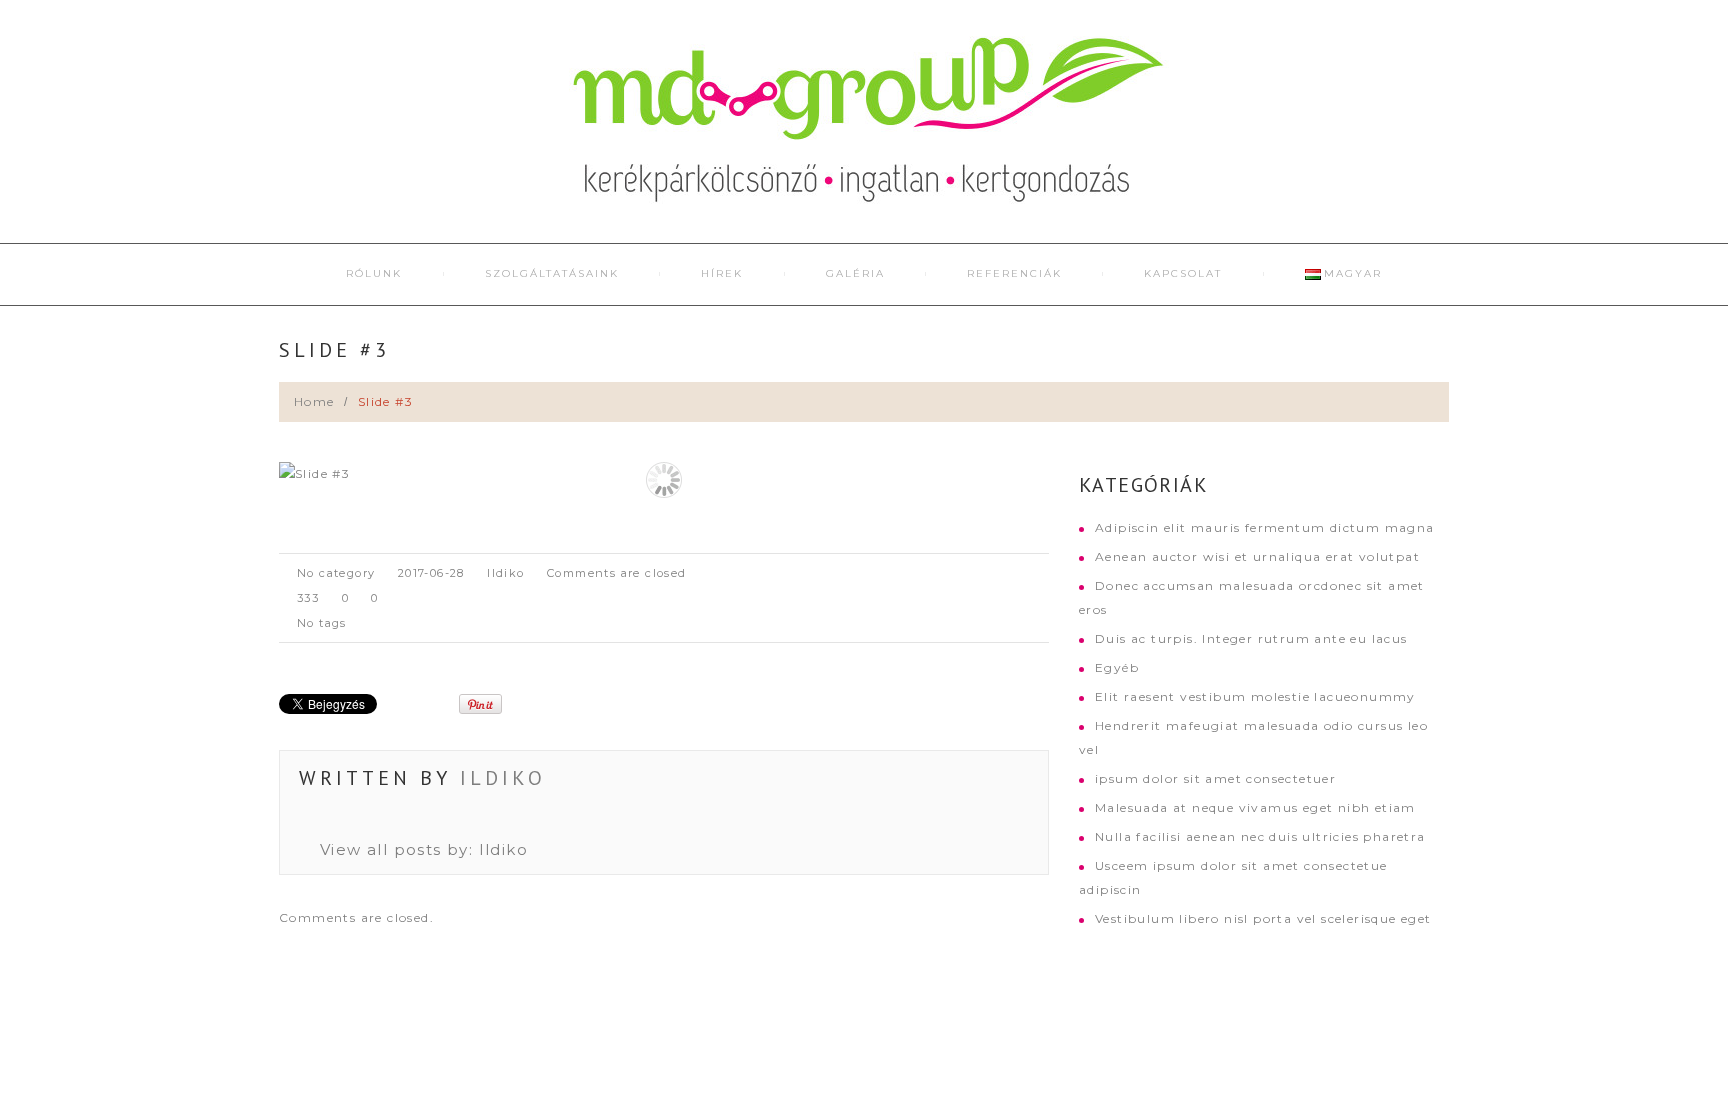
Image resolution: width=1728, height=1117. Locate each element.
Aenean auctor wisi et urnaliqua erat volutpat (1257, 556)
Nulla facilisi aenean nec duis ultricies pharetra (1260, 836)
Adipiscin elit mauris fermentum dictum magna (1265, 527)
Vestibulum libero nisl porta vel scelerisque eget (1263, 918)
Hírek (722, 273)
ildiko (505, 573)
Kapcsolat (1183, 273)
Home (314, 401)
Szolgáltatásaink (552, 273)
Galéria (855, 273)
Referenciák (1014, 273)
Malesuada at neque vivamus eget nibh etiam (1255, 807)
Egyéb (1117, 667)
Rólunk (374, 273)
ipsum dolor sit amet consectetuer (1215, 778)
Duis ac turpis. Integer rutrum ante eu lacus (1251, 638)
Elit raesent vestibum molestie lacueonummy (1255, 696)
